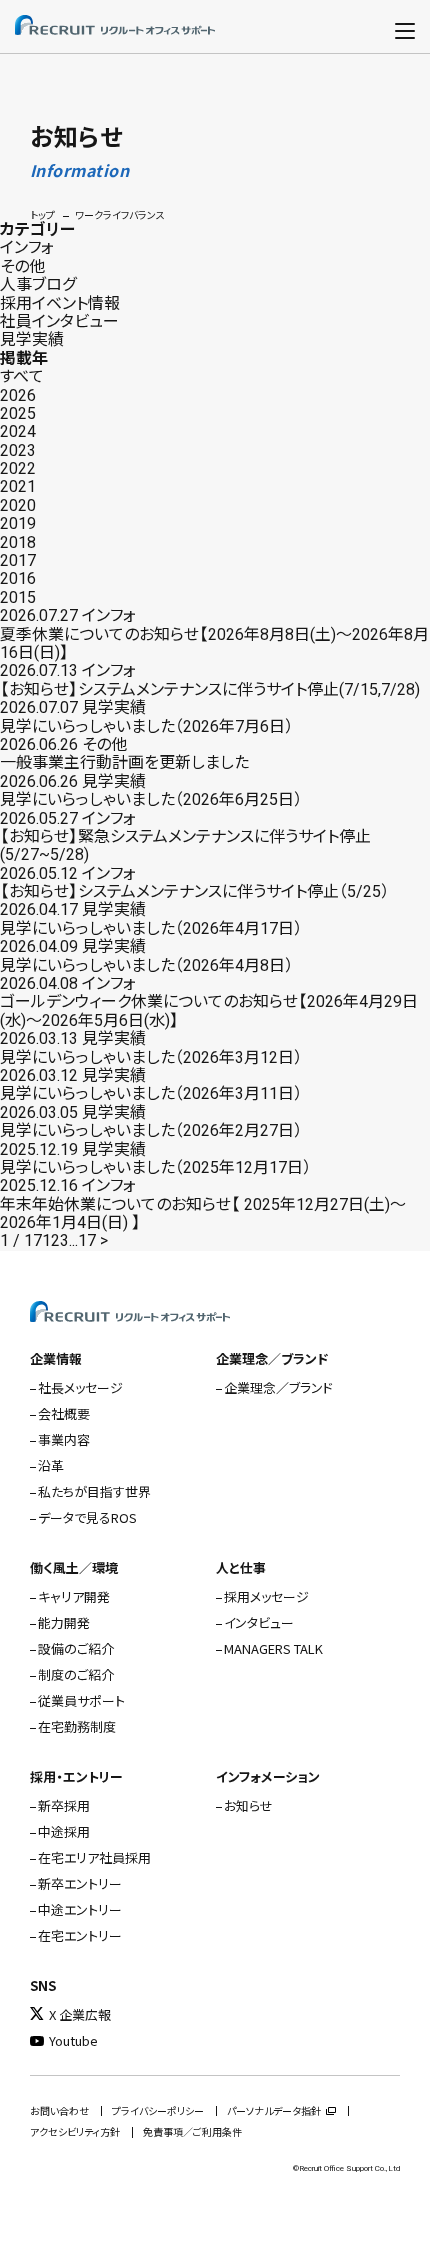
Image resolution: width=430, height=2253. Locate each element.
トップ (42, 215)
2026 (18, 395)
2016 (18, 578)
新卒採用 (64, 1805)
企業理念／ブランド (272, 1358)
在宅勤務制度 (77, 1726)
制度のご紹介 (76, 1674)
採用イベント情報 (60, 303)
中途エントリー (80, 1909)
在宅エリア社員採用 (94, 1857)
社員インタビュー (59, 321)
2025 (18, 413)
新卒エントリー (80, 1883)
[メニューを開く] (405, 27)
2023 (18, 450)
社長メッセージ (80, 1387)
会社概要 (64, 1413)
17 (87, 1240)
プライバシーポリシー (158, 2111)
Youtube (73, 2040)
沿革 (51, 1465)
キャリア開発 (74, 1596)
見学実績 (32, 339)
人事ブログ (38, 284)
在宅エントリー (80, 1935)
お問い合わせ (59, 2111)
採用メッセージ (266, 1596)
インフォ (27, 247)
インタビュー (259, 1622)
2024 (18, 431)
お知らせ (248, 1805)
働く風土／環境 (74, 1567)
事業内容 (64, 1439)
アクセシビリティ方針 (75, 2132)
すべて (22, 376)
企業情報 (56, 1358)
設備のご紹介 (76, 1648)
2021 (18, 486)
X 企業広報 (80, 2014)
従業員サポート (81, 1700)
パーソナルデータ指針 (274, 2111)
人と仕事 (241, 1567)
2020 (18, 505)
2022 (18, 468)
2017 (18, 560)
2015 (18, 597)
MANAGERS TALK (273, 1648)
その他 (22, 266)
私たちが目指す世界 (94, 1491)
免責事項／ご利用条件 (192, 2132)
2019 (18, 523)
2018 (18, 542)
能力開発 (64, 1622)
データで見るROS (87, 1517)
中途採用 (64, 1831)
